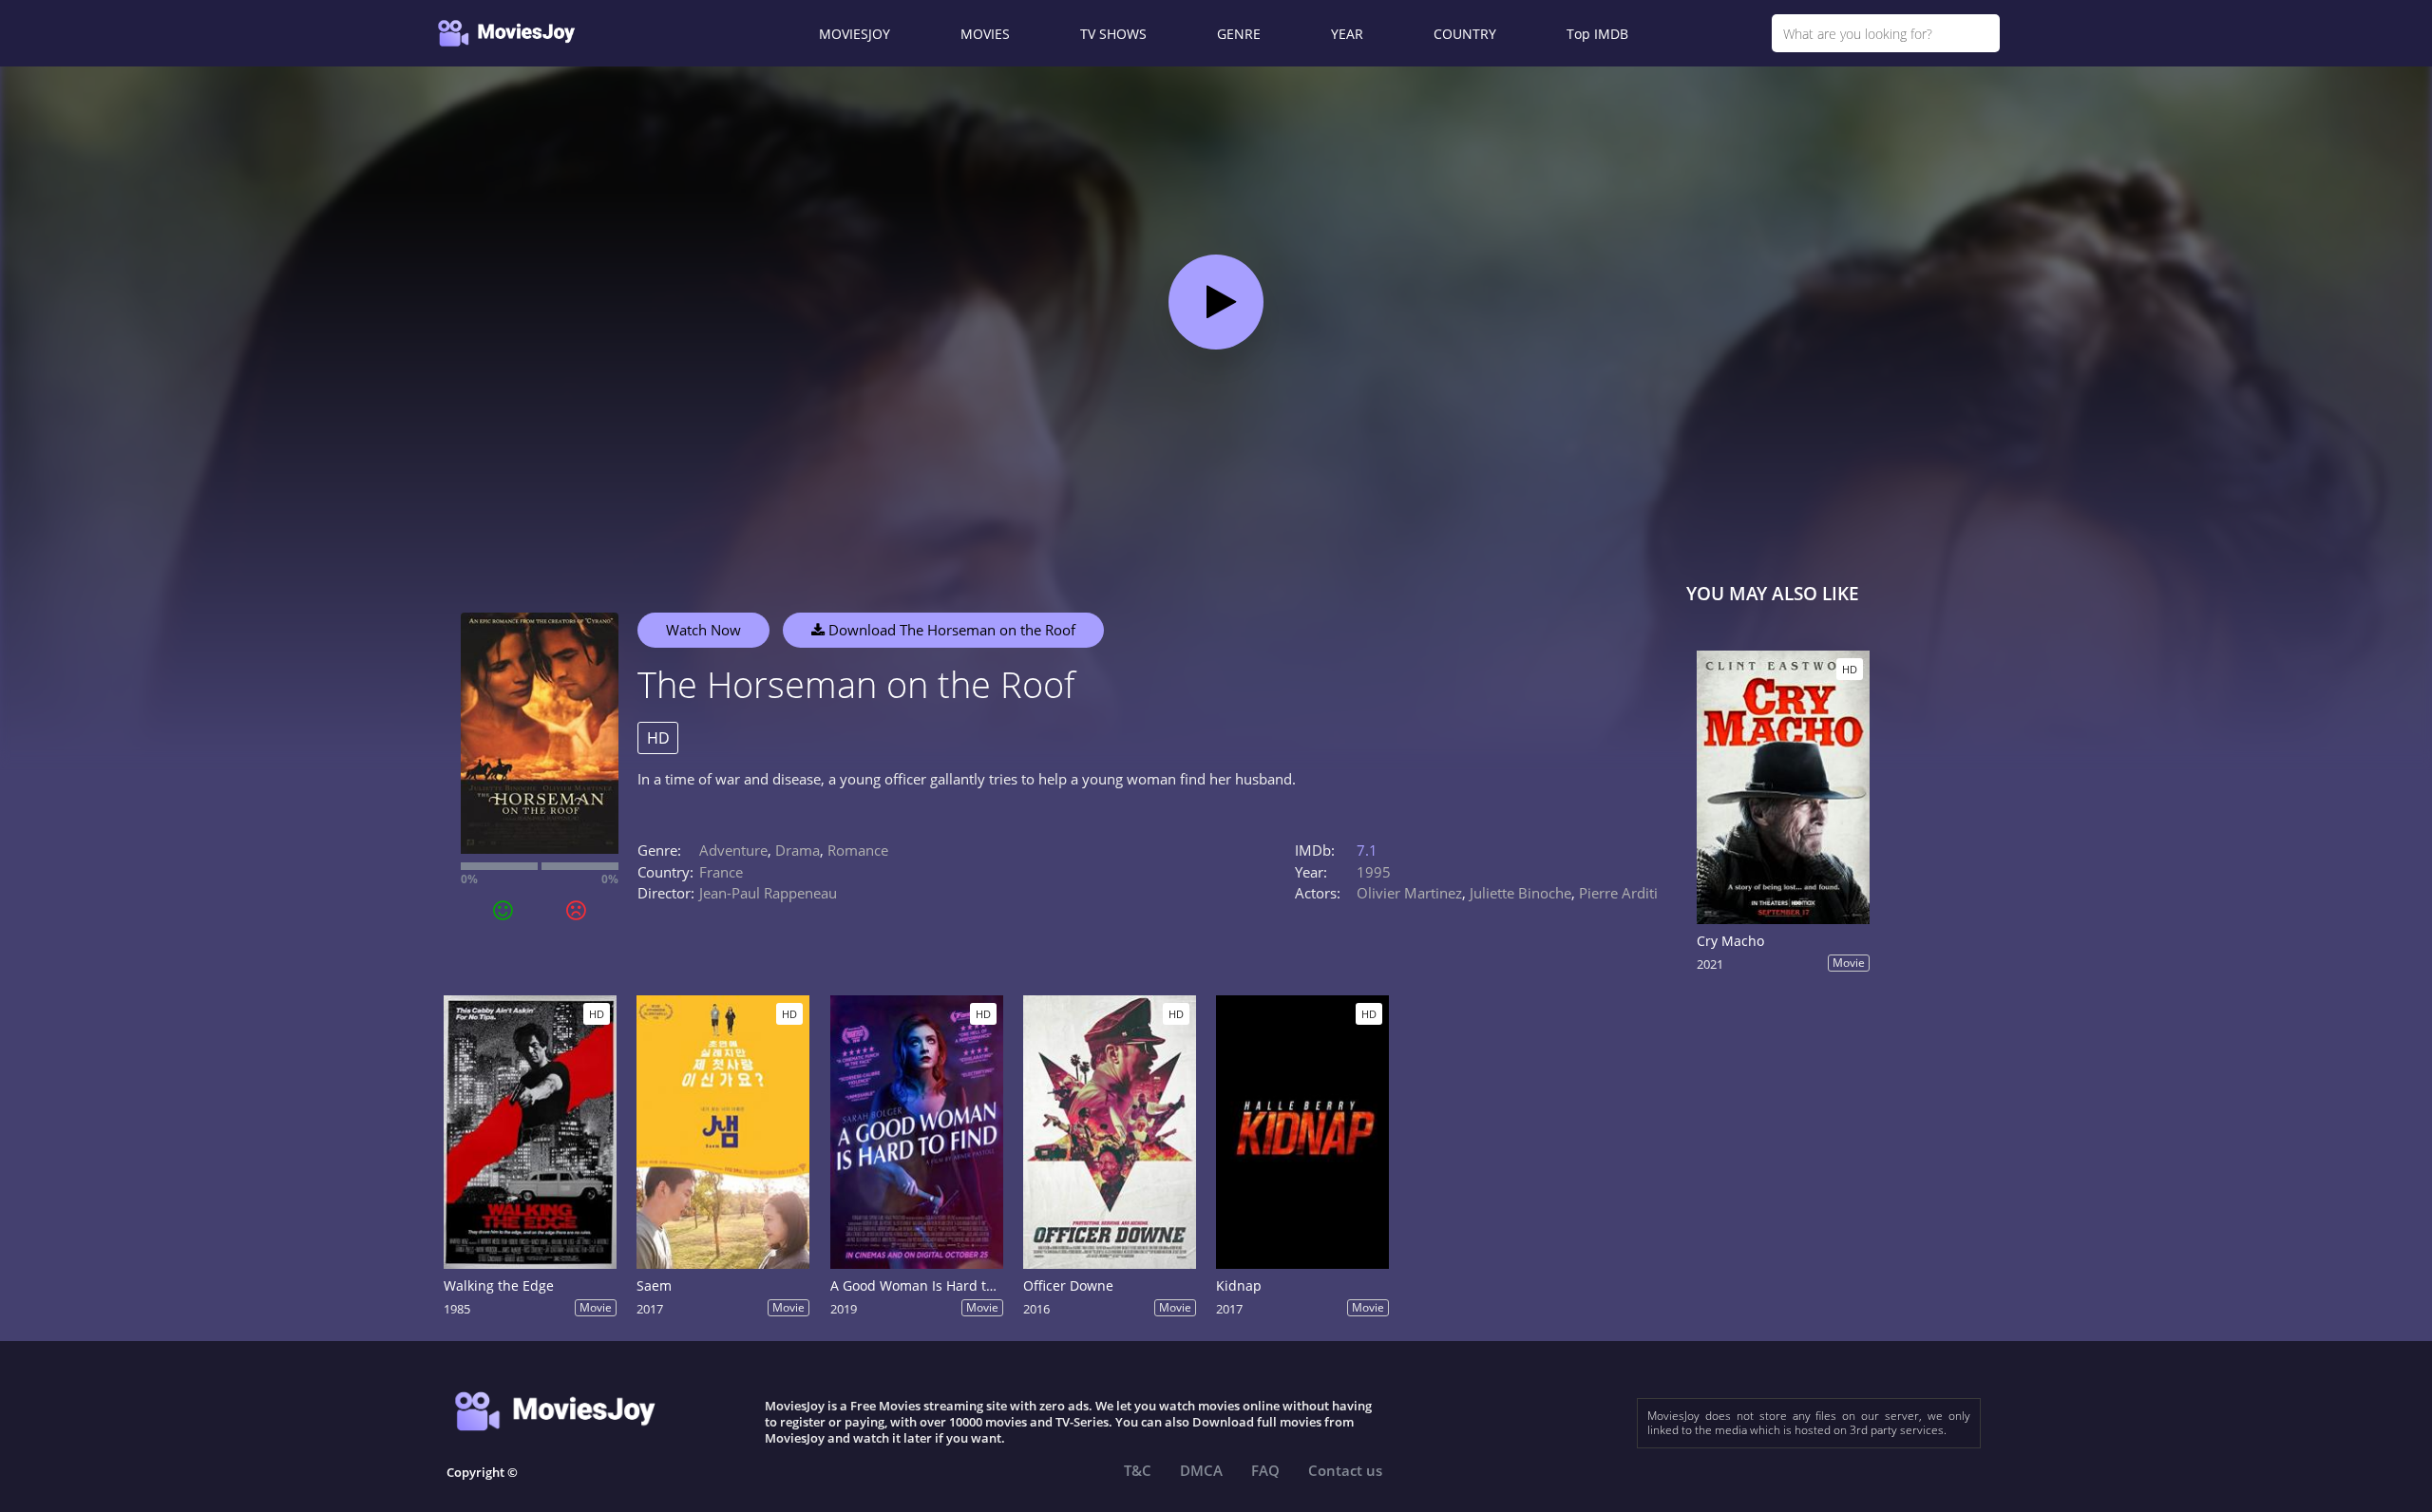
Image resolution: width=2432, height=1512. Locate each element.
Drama (798, 850)
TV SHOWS (1113, 34)
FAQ (1265, 1470)
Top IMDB (1597, 34)
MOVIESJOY (855, 34)
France (721, 872)
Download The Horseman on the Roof (950, 630)
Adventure (733, 850)
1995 (1374, 872)
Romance (858, 850)
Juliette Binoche (1520, 893)
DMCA (1201, 1470)
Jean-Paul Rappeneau (768, 893)
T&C (1138, 1470)
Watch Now (703, 630)
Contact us (1345, 1470)
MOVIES (985, 34)
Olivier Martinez (1409, 893)
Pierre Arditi (1618, 893)
